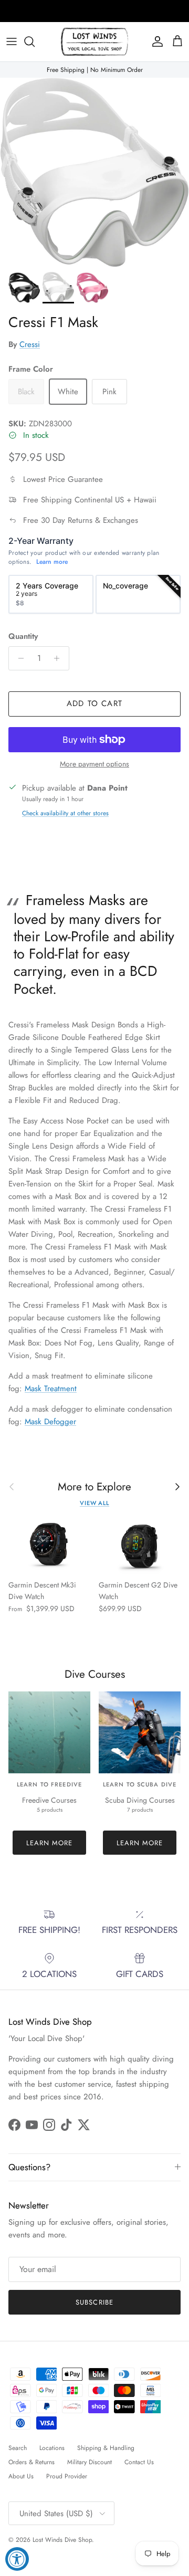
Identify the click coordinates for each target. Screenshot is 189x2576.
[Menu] (12, 41)
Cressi (30, 344)
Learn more (52, 562)
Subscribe (94, 2302)
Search (18, 2448)
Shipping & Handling (106, 2448)
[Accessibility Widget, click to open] (17, 2559)
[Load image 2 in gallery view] (94, 172)
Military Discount (90, 2462)
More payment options (94, 764)
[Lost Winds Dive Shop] (94, 42)
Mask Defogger (50, 1422)
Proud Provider (67, 2476)
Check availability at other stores (65, 813)
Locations (52, 2448)
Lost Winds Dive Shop (62, 2540)
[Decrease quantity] (18, 658)
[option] (51, 594)
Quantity (23, 637)
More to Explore (94, 1487)
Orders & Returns (31, 2462)
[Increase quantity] (60, 658)
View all (94, 1503)
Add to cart (94, 703)
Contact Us (139, 2462)
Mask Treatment (51, 1389)
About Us (21, 2476)
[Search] (35, 41)
